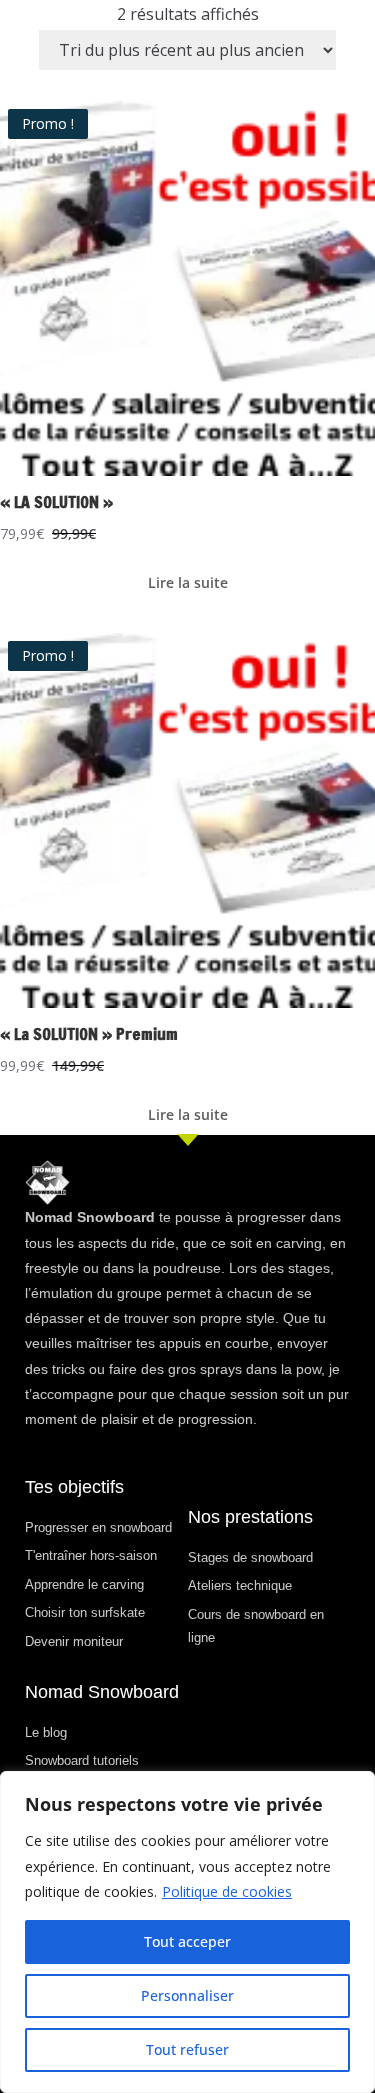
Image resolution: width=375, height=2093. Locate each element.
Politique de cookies (227, 1891)
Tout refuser (187, 2049)
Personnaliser (187, 1995)
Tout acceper (187, 1941)
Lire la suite (188, 582)
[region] (187, 1932)
